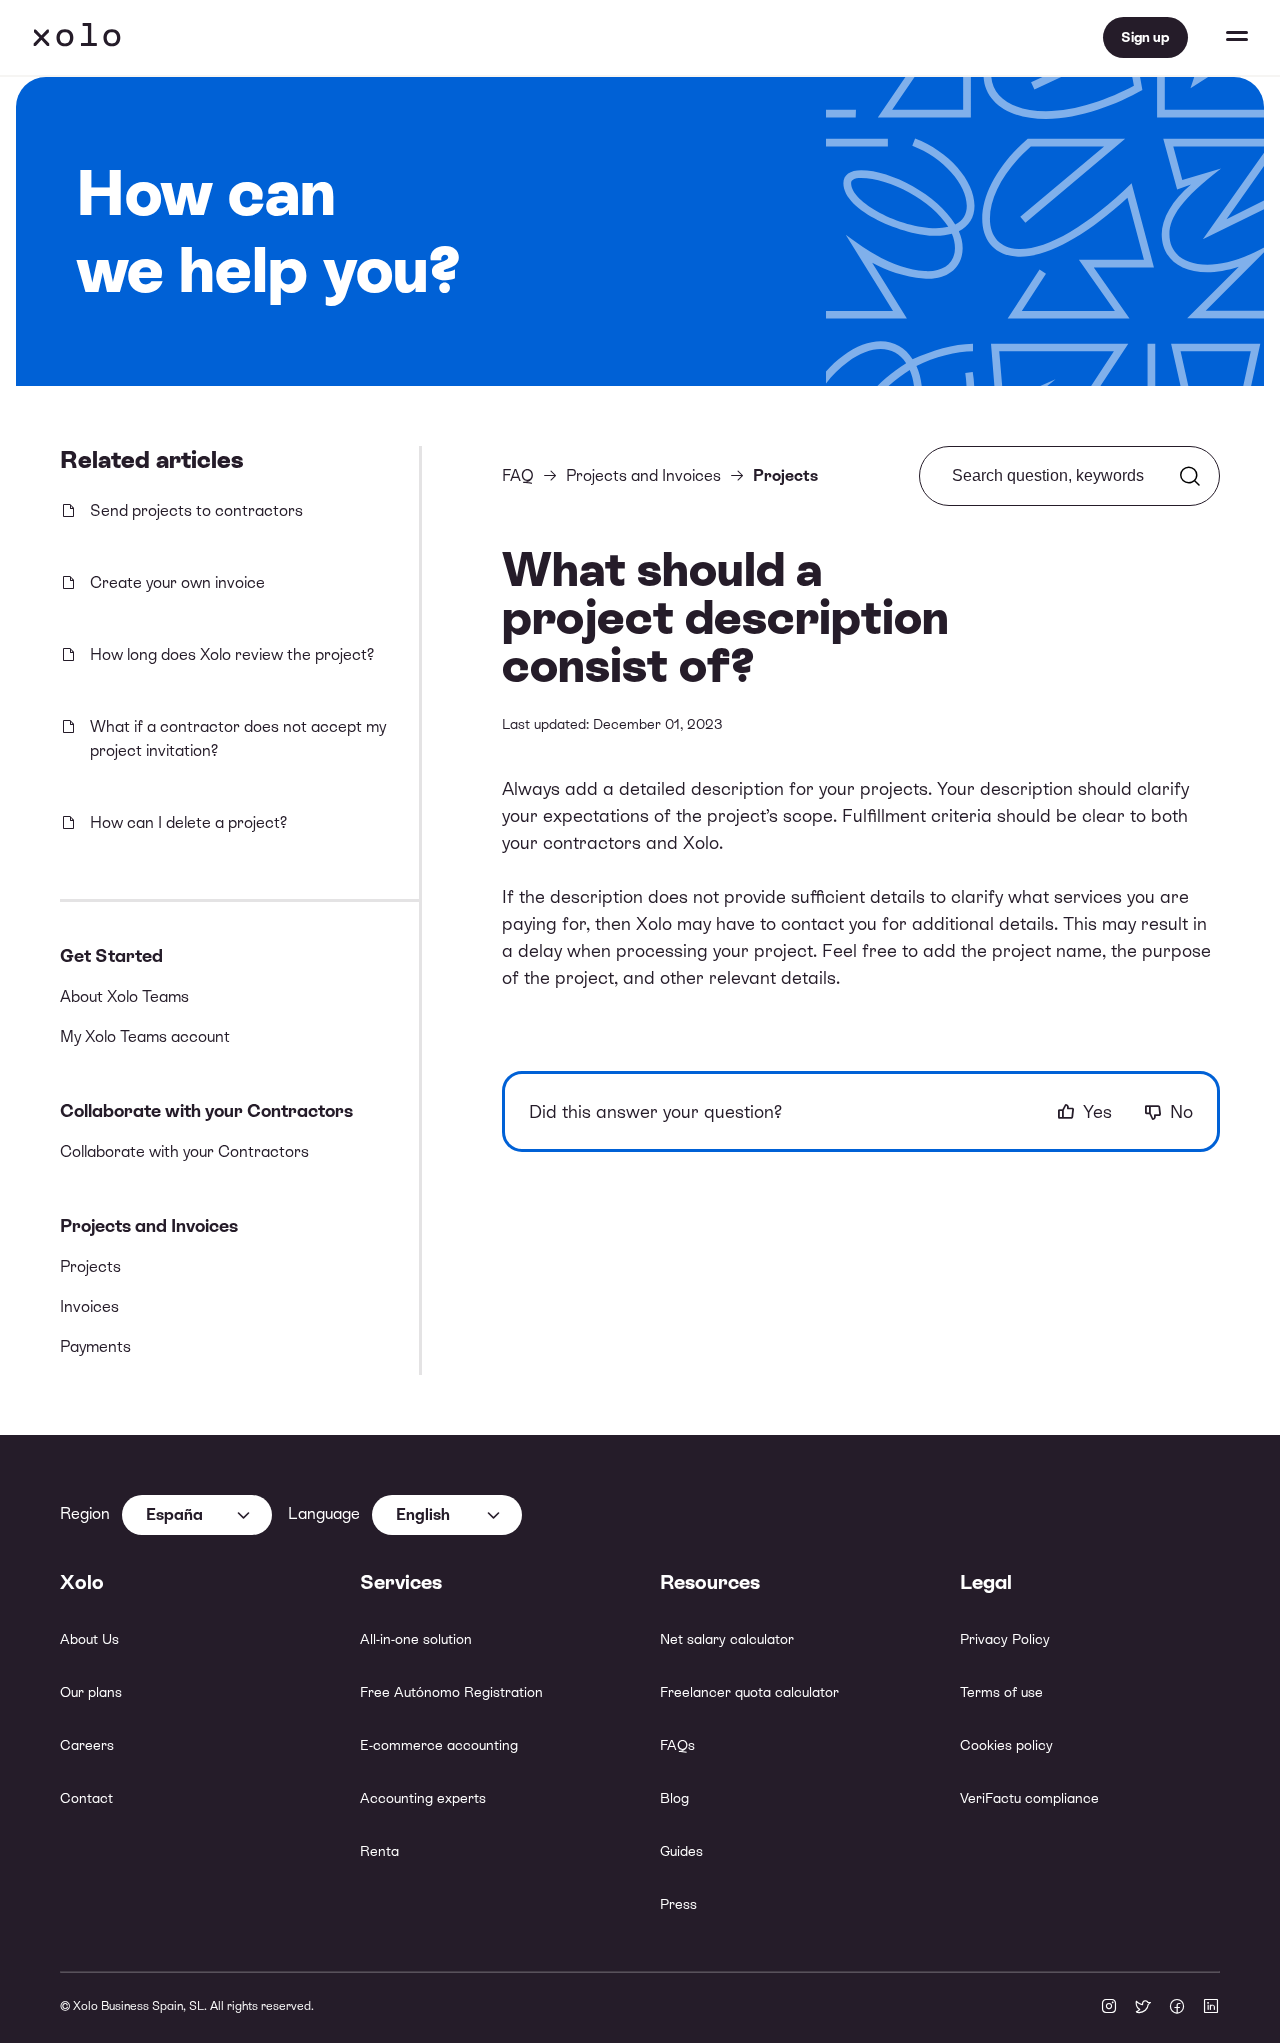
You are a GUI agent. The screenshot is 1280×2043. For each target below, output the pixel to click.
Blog (674, 1798)
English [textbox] (423, 1514)
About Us (89, 1639)
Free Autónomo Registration (451, 1692)
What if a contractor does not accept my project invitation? (238, 738)
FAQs (677, 1745)
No (1181, 1111)
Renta (379, 1851)
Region (85, 1513)
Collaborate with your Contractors (206, 1110)
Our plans (91, 1692)
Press (678, 1904)
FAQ (518, 475)
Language (324, 1513)
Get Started (111, 955)
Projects (90, 1266)
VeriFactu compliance (1029, 1798)
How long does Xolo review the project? (232, 654)
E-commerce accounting (439, 1745)
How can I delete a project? (188, 822)
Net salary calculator (727, 1639)
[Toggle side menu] (1218, 38)
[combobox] (197, 1515)
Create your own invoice (177, 582)
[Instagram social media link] (1109, 2008)
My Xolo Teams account (145, 1036)
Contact (86, 1798)
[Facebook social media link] (1177, 2008)
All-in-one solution (416, 1639)
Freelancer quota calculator (749, 1692)
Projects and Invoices (149, 1225)
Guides (681, 1851)
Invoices (89, 1306)
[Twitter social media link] (1143, 2008)
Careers (87, 1745)
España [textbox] (174, 1514)
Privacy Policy (1005, 1639)
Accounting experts (423, 1798)
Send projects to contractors (196, 510)
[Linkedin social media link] (1211, 2008)
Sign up (1145, 37)
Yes (1097, 1111)
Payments (95, 1346)
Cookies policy (1006, 1745)
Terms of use (1001, 1692)
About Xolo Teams (124, 996)
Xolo (77, 38)
